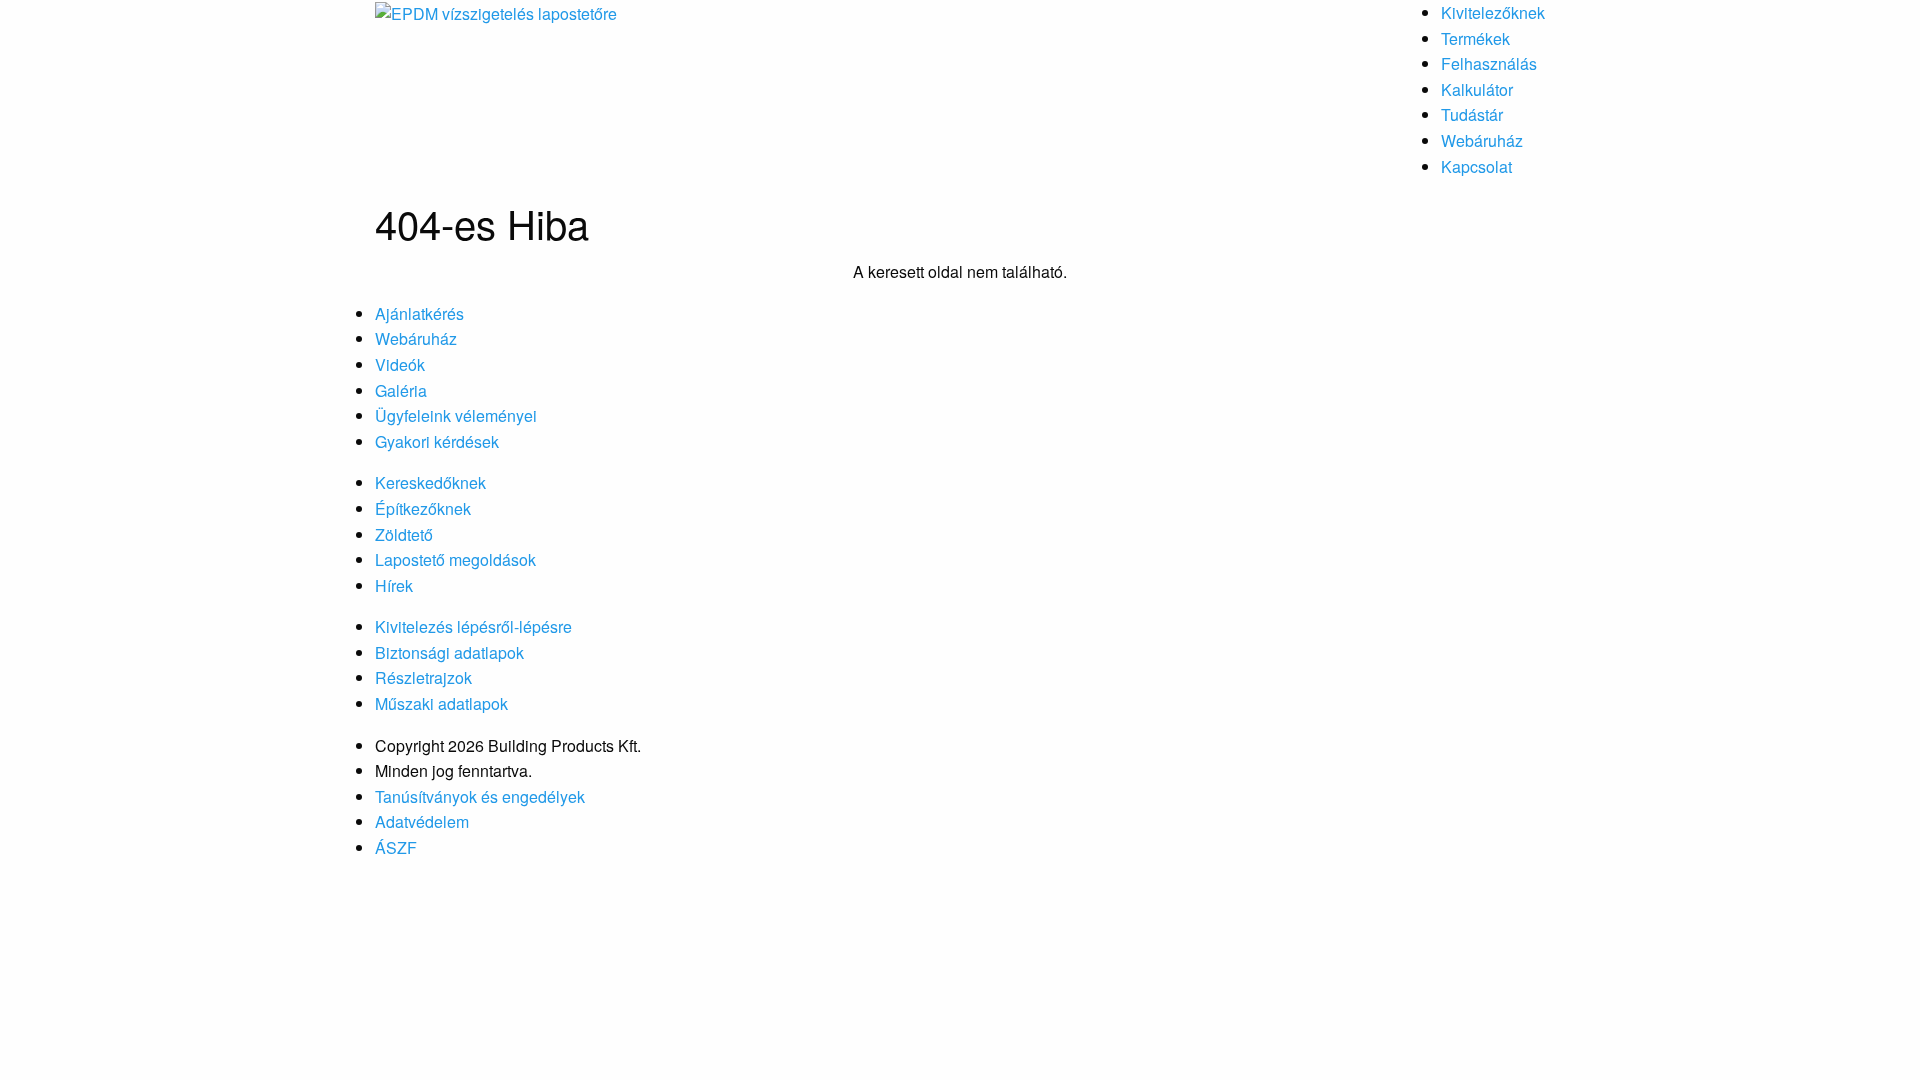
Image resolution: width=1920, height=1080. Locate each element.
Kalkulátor (1477, 89)
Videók (400, 364)
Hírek (394, 585)
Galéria (401, 390)
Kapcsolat (1476, 166)
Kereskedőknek (430, 482)
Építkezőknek (423, 508)
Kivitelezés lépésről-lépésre (473, 626)
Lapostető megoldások (455, 559)
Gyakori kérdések (437, 441)
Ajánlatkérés (419, 313)
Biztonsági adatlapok (449, 652)
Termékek (1475, 38)
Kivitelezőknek (1493, 12)
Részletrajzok (423, 677)
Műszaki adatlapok (441, 703)
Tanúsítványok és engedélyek (480, 796)
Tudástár (1472, 114)
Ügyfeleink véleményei (456, 415)
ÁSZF (396, 847)
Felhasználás (1489, 63)
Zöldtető (404, 534)
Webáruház (1482, 140)
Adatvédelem (422, 821)
